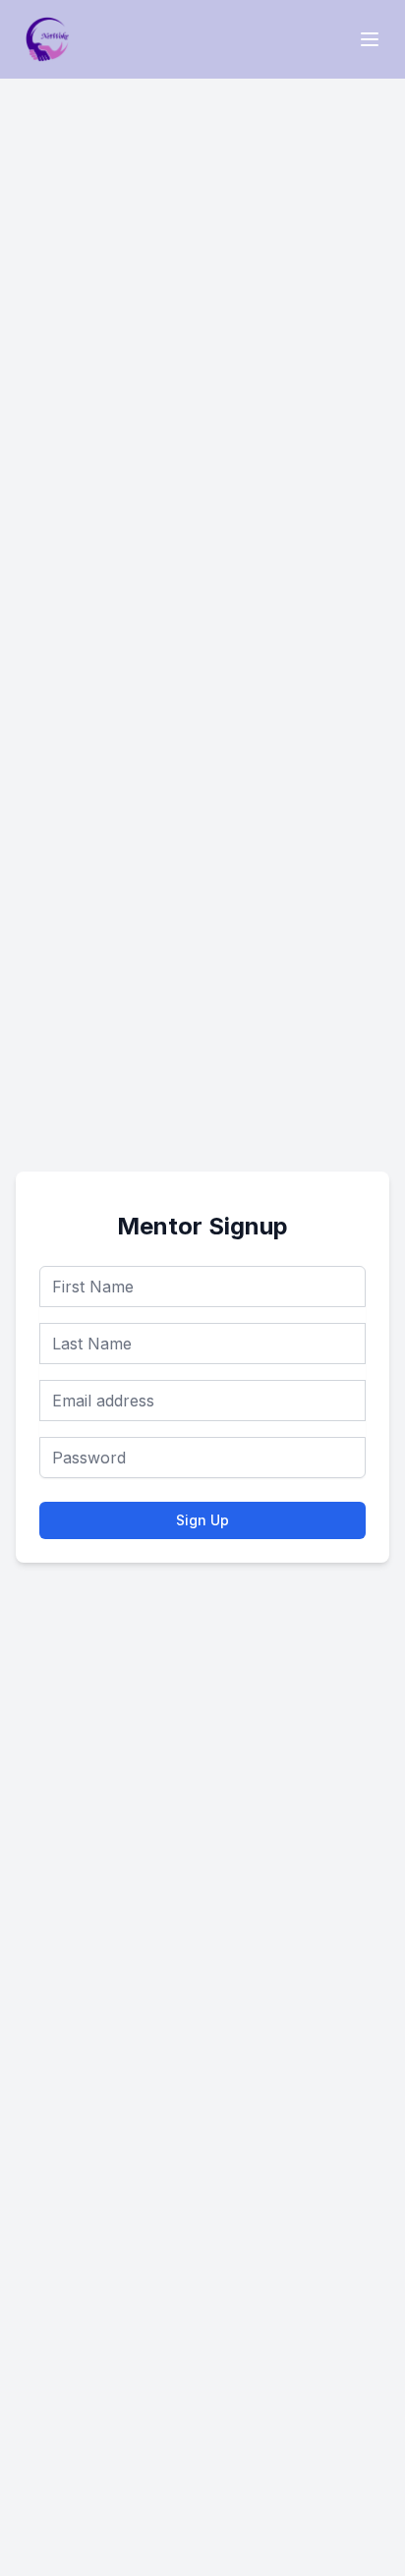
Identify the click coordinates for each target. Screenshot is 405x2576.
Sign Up (202, 1520)
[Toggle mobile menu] (370, 39)
